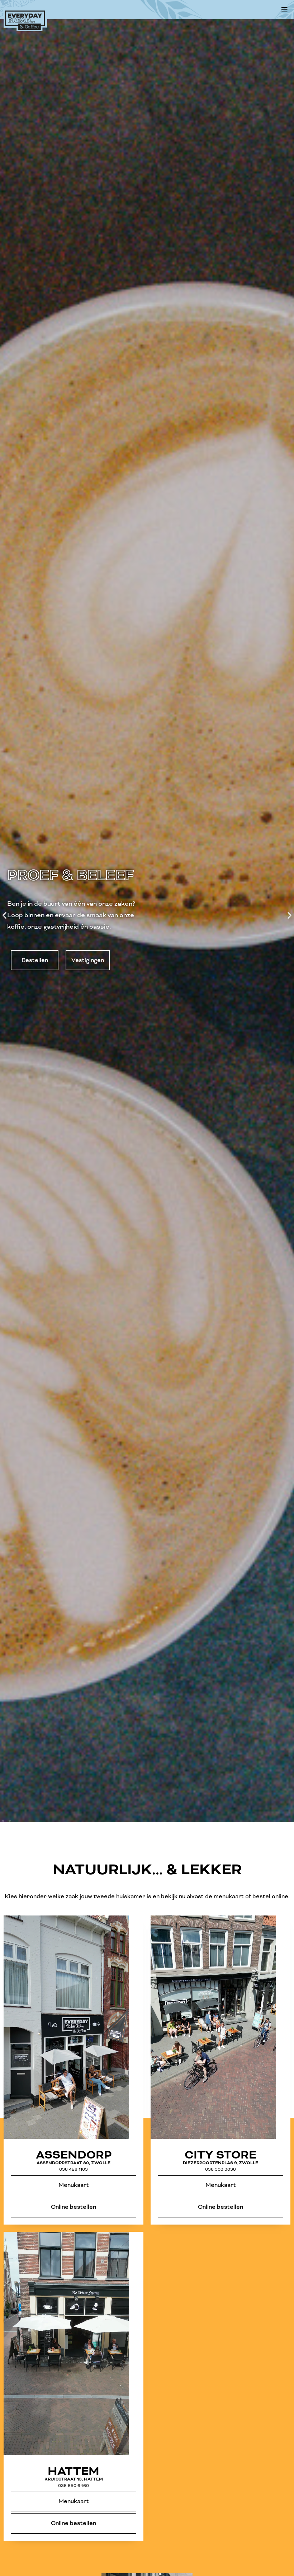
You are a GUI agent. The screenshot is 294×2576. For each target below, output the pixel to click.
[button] (284, 10)
